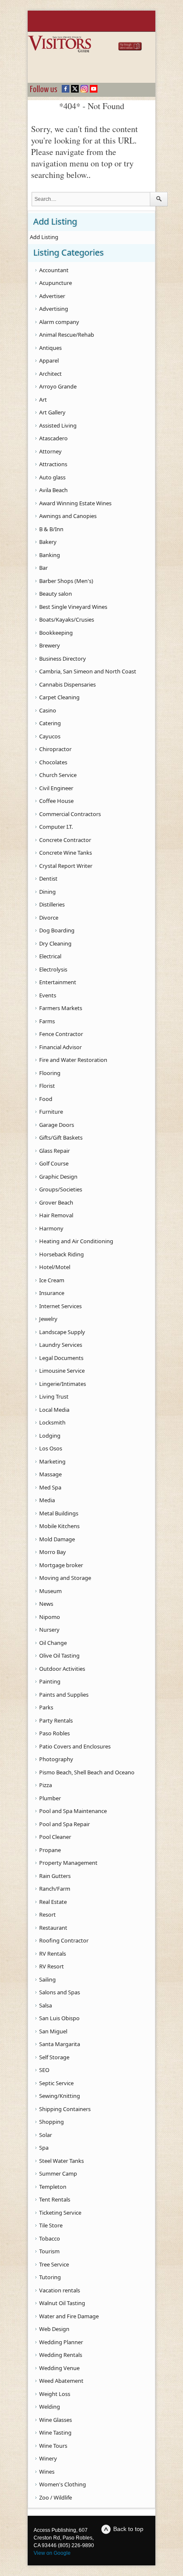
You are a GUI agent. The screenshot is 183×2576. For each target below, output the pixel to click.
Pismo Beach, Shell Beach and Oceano (87, 1772)
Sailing (47, 1979)
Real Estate (53, 1902)
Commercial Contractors (70, 814)
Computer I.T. (56, 827)
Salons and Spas (60, 1992)
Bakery (48, 542)
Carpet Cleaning (59, 697)
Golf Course (54, 1163)
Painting (50, 1681)
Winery (48, 2458)
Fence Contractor (61, 1034)
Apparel (49, 360)
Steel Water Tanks (61, 2161)
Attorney (50, 451)
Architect (50, 374)
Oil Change (53, 1643)
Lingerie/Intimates (63, 1384)
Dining (47, 892)
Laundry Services (61, 1345)
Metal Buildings (59, 1513)
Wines (47, 2472)
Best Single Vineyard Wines (73, 607)
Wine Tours (53, 2446)
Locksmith (52, 1422)
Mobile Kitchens (59, 1526)
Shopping (51, 2122)
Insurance (52, 1293)
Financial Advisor (60, 1047)
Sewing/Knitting (60, 2096)
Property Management (68, 1863)
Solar (46, 2135)
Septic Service (56, 2083)
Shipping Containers (65, 2109)
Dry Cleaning (55, 943)
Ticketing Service (60, 2213)
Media (47, 1500)
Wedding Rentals (61, 2355)
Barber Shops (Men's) (66, 581)
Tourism (49, 2251)
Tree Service (54, 2264)
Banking (50, 555)
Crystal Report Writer (66, 866)
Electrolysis (53, 969)
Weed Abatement (61, 2381)
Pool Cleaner (55, 1837)
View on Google (52, 2553)
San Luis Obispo (59, 2018)
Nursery (49, 1630)
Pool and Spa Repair (64, 1824)
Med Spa (50, 1487)
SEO (44, 2070)
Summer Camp (58, 2173)
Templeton (53, 2187)
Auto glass (52, 477)
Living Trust (54, 1396)
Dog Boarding (57, 930)
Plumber (50, 1798)
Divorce (49, 918)
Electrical (50, 956)
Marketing (52, 1461)
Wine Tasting (55, 2432)
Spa (44, 2148)
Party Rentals (56, 1720)
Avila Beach (53, 490)
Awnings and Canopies (68, 516)
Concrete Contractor (65, 840)
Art (43, 400)
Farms (47, 1021)
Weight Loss (55, 2394)
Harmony (51, 1228)
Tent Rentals (55, 2199)
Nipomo (50, 1617)
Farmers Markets (61, 1008)
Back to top (128, 2529)
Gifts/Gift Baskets (61, 1137)
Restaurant (53, 1928)
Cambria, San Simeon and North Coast (88, 671)
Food (46, 1099)
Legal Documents (61, 1358)
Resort (47, 1914)
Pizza (46, 1785)
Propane (50, 1850)
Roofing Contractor (64, 1940)
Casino (48, 710)
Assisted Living (58, 425)
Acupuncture (56, 283)
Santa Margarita (60, 2044)
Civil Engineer (56, 788)
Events (48, 995)
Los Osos (51, 1448)
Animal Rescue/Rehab (67, 335)
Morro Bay (53, 1552)
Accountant (54, 270)
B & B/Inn (51, 529)
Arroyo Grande (58, 386)
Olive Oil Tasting (59, 1655)
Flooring (50, 1073)
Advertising (54, 309)
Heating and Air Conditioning (76, 1241)
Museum (50, 1591)
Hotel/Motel (55, 1267)
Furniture (51, 1112)
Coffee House (56, 801)
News (46, 1604)
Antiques (50, 348)
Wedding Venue (59, 2368)
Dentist (48, 878)
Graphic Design (58, 1177)
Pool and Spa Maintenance (73, 1811)
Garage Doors (57, 1125)
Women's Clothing (63, 2484)
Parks (46, 1707)
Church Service (58, 775)
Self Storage (54, 2057)
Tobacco (50, 2238)
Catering (50, 723)
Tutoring (50, 2277)
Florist (47, 1086)
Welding (50, 2407)
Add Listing (44, 237)
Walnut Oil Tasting (62, 2303)
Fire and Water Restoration (73, 1060)
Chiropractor (55, 749)
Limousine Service (62, 1371)
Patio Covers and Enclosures (75, 1746)
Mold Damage (57, 1539)
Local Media (54, 1410)
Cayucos (50, 736)
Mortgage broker (61, 1565)
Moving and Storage (65, 1578)
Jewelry (48, 1319)
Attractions (53, 464)
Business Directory (63, 659)
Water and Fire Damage (69, 2316)
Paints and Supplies (64, 1695)
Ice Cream (52, 1280)
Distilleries (52, 904)
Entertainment (58, 982)
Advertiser (52, 296)
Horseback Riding (61, 1254)
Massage (50, 1474)
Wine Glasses (56, 2420)
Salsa (46, 2005)
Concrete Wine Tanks (66, 853)
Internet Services (60, 1306)
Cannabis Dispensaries (67, 684)
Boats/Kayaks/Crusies (67, 619)
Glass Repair (54, 1151)
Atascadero (53, 438)
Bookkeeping (56, 633)
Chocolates (53, 762)
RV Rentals (53, 1954)
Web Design (54, 2329)
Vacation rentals (60, 2290)
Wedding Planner (61, 2342)
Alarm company (59, 322)
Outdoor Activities (62, 1669)
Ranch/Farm (55, 1889)
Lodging (50, 1436)
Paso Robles (54, 1733)
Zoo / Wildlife (56, 2497)
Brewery (50, 645)
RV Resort (51, 1966)
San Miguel (53, 2031)
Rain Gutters (55, 1876)
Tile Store (51, 2225)
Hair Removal (56, 1215)
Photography (56, 1759)
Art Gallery (52, 412)
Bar (43, 568)
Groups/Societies (61, 1189)
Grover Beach (56, 1202)
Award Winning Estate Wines (75, 503)
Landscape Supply (62, 1332)
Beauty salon (56, 594)
